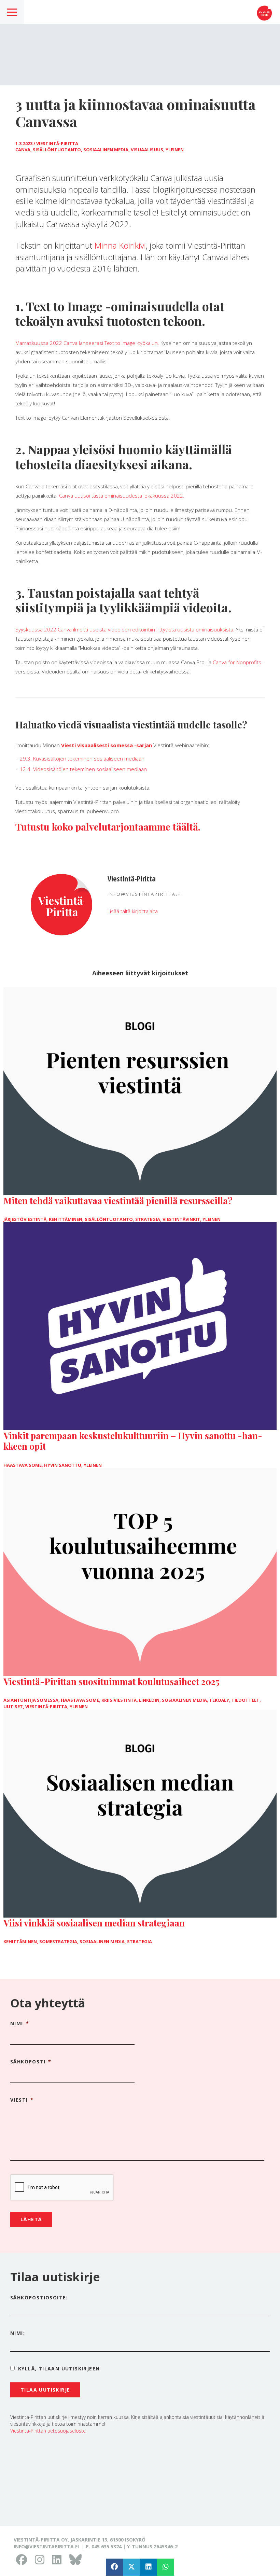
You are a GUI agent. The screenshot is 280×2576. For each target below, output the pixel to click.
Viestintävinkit (181, 1219)
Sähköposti (31, 2062)
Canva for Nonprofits (237, 662)
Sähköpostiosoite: (39, 2297)
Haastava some (23, 1465)
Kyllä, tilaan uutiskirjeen (59, 2369)
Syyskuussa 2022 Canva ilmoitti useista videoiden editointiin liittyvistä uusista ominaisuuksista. (125, 629)
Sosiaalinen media (106, 150)
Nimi (20, 2023)
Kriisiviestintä (119, 1700)
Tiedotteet (246, 1700)
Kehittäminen (66, 1219)
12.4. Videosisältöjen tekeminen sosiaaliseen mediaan (83, 769)
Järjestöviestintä (25, 1219)
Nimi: (18, 2333)
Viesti (22, 2100)
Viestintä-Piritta (57, 143)
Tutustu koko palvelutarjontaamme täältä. (108, 827)
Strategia (148, 1219)
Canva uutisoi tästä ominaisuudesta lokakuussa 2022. (122, 496)
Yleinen (175, 150)
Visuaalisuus (147, 150)
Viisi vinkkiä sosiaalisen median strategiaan (94, 1923)
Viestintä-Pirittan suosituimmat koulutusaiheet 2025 (111, 1681)
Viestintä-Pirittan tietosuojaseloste (48, 2431)
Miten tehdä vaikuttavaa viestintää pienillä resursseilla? (118, 1201)
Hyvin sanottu (63, 1465)
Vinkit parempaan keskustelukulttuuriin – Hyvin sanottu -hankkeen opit (133, 1441)
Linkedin (149, 1700)
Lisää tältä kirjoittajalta (133, 911)
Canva (23, 150)
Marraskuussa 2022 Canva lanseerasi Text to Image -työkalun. (87, 343)
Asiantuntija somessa (31, 1700)
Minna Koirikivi (120, 245)
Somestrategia (58, 1941)
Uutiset (13, 1707)
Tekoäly (219, 1700)
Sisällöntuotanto (57, 150)
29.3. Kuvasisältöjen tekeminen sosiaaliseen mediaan (82, 758)
